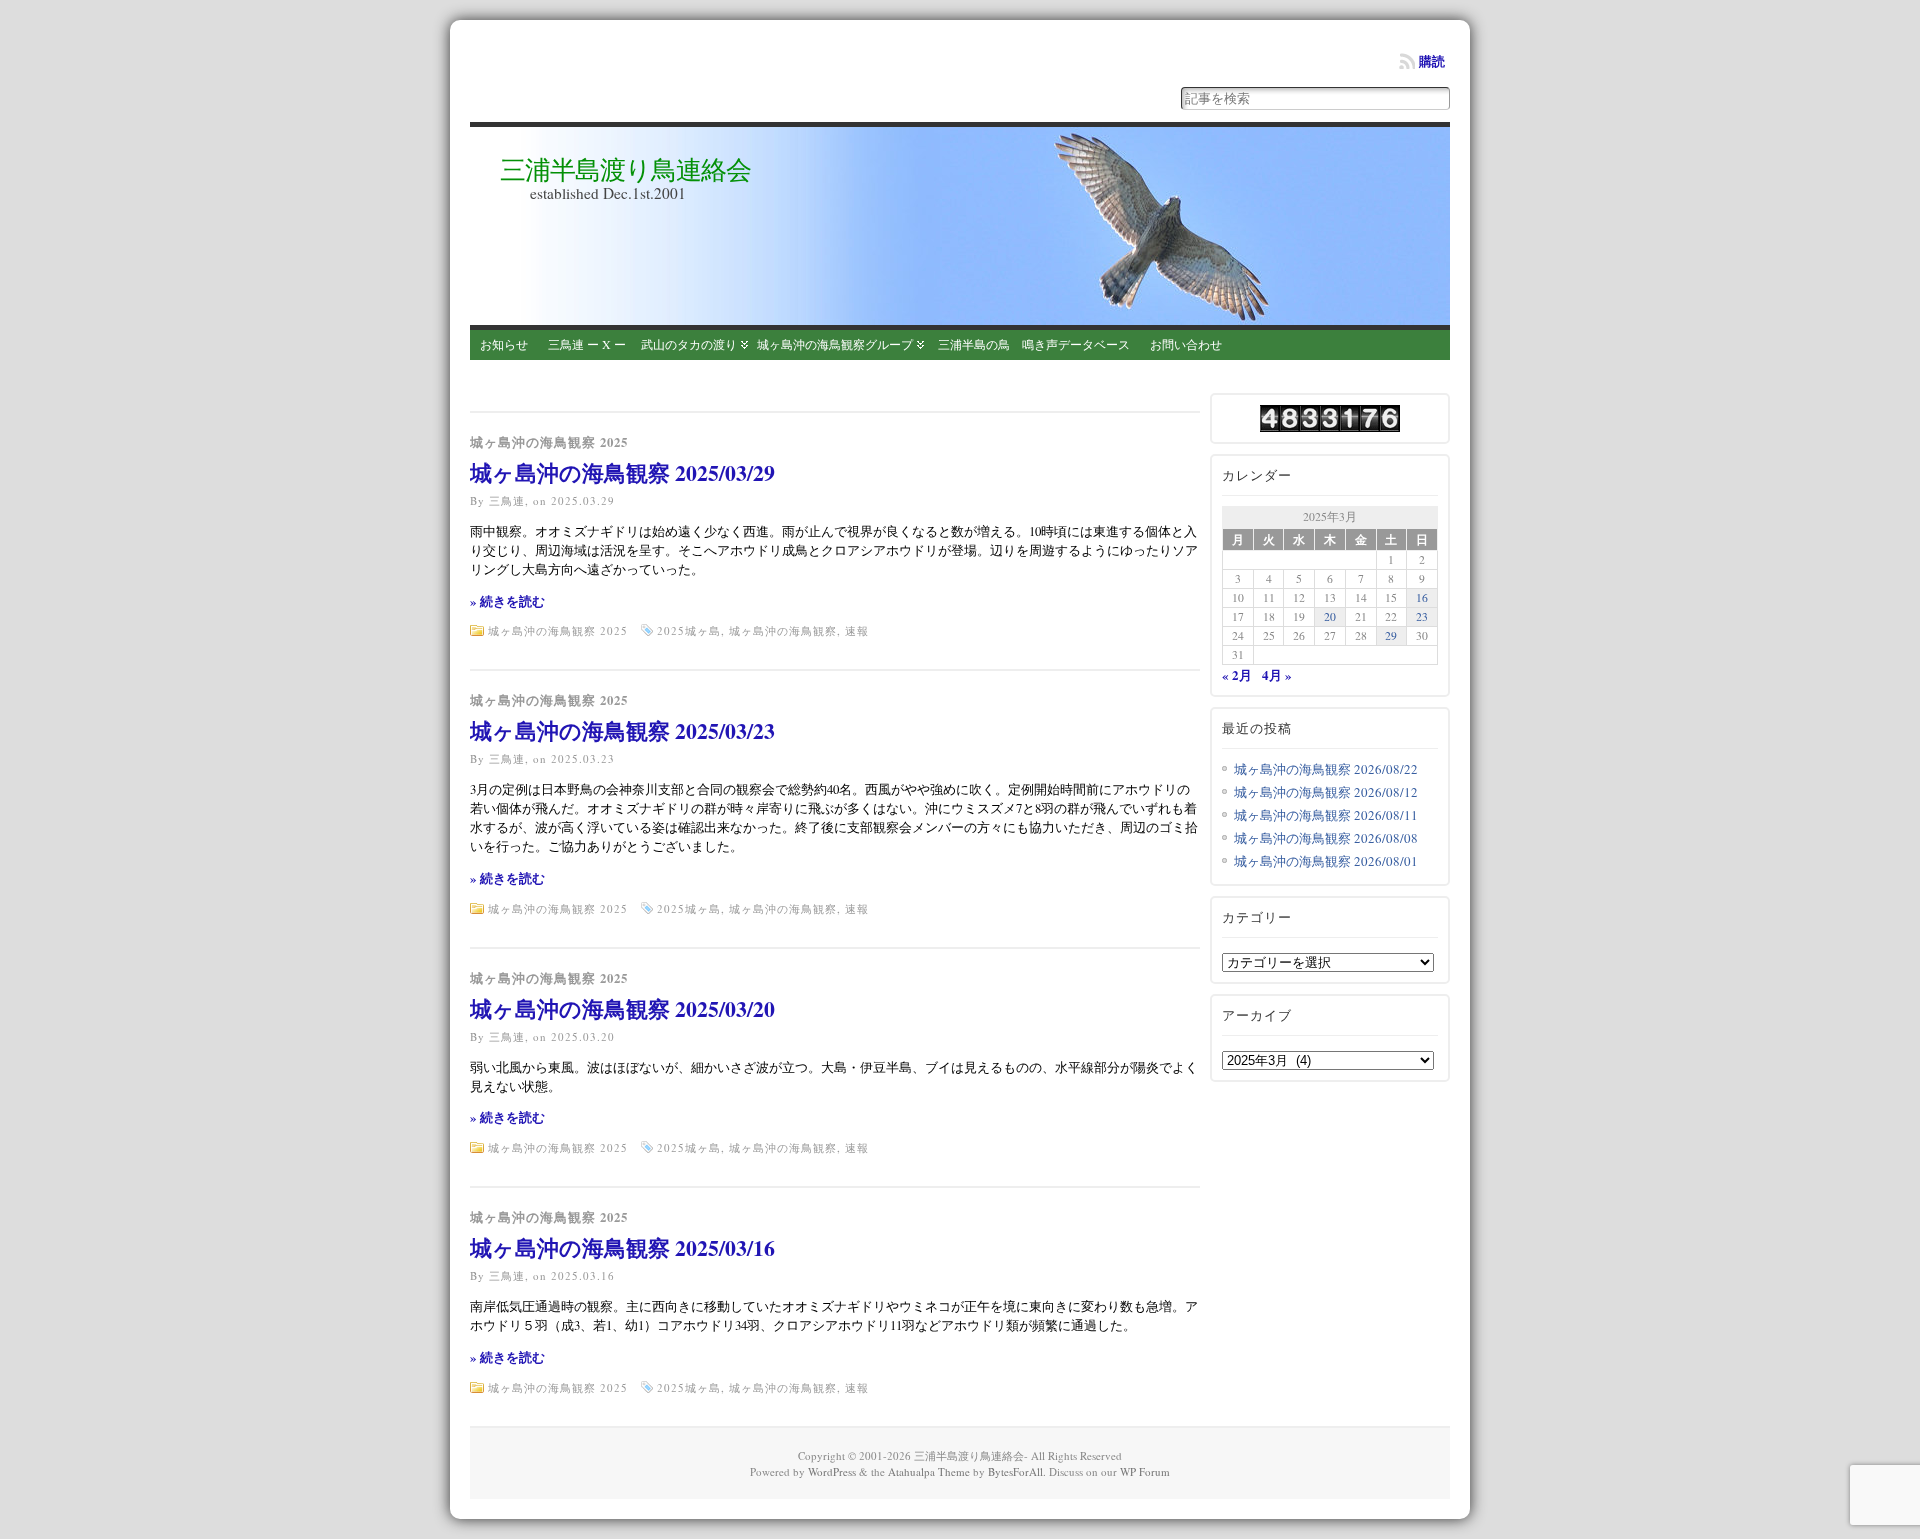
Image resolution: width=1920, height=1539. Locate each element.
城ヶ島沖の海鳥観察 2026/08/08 (1326, 838)
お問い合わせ (1186, 344)
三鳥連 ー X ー (587, 344)
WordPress (832, 1471)
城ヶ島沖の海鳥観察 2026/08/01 (1326, 861)
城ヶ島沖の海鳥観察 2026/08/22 (1326, 769)
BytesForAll (1015, 1471)
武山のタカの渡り (689, 344)
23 (1422, 616)
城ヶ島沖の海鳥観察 (783, 630)
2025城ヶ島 (689, 630)
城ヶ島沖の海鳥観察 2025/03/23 (622, 730)
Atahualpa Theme (929, 1471)
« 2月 (1237, 674)
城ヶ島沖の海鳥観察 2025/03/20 (622, 1008)
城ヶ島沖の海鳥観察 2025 (549, 442)
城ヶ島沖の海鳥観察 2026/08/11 (1326, 815)
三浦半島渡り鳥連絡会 (625, 169)
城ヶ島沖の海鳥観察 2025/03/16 (622, 1247)
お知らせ (504, 344)
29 (1391, 635)
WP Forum (1145, 1471)
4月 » (1277, 674)
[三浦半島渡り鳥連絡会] (960, 226)
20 (1330, 616)
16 (1422, 597)
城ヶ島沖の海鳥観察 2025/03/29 (622, 472)
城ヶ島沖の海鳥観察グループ (835, 344)
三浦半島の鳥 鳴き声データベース (1034, 344)
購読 (1432, 61)
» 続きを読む (507, 601)
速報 (857, 630)
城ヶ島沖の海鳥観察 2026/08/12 (1326, 792)
